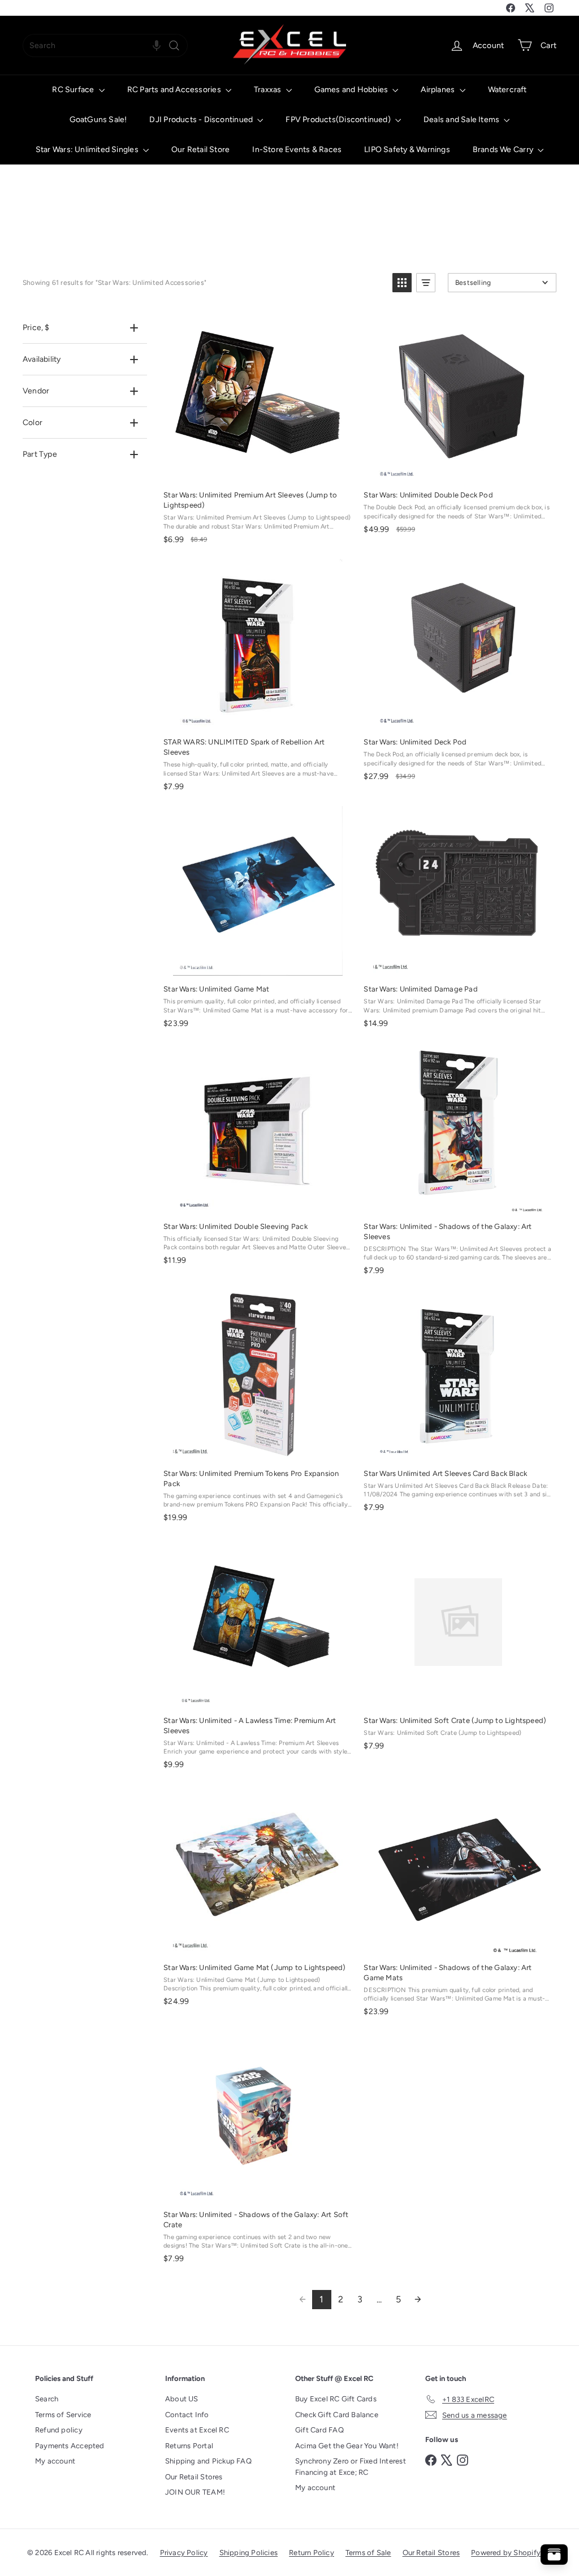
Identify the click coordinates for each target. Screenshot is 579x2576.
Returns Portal (189, 2446)
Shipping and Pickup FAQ (208, 2461)
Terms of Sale (368, 2553)
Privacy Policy (184, 2553)
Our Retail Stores (194, 2477)
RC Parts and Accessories (175, 90)
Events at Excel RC (197, 2430)
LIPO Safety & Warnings (407, 150)
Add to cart (257, 469)
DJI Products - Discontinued (202, 120)
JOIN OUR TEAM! (195, 2492)
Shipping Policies (249, 2553)
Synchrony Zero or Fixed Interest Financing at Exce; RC (351, 2467)
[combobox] (105, 46)
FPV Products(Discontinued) (339, 120)
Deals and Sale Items (462, 120)
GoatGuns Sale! (98, 120)
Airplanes (438, 90)
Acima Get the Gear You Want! (347, 2446)
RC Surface (74, 90)
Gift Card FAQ (319, 2430)
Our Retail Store (200, 150)
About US (182, 2399)
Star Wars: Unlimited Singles (88, 150)
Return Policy (312, 2553)
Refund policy (59, 2430)
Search (47, 2399)
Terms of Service (63, 2415)
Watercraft (507, 90)
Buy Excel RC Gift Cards (336, 2399)
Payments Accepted (70, 2446)
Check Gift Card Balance (337, 2415)
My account (55, 2461)
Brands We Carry (504, 150)
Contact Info (187, 2415)
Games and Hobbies (352, 90)
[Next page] (418, 2300)
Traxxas (269, 90)
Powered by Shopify (506, 2553)
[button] (157, 46)
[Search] (174, 46)
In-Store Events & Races (297, 150)
